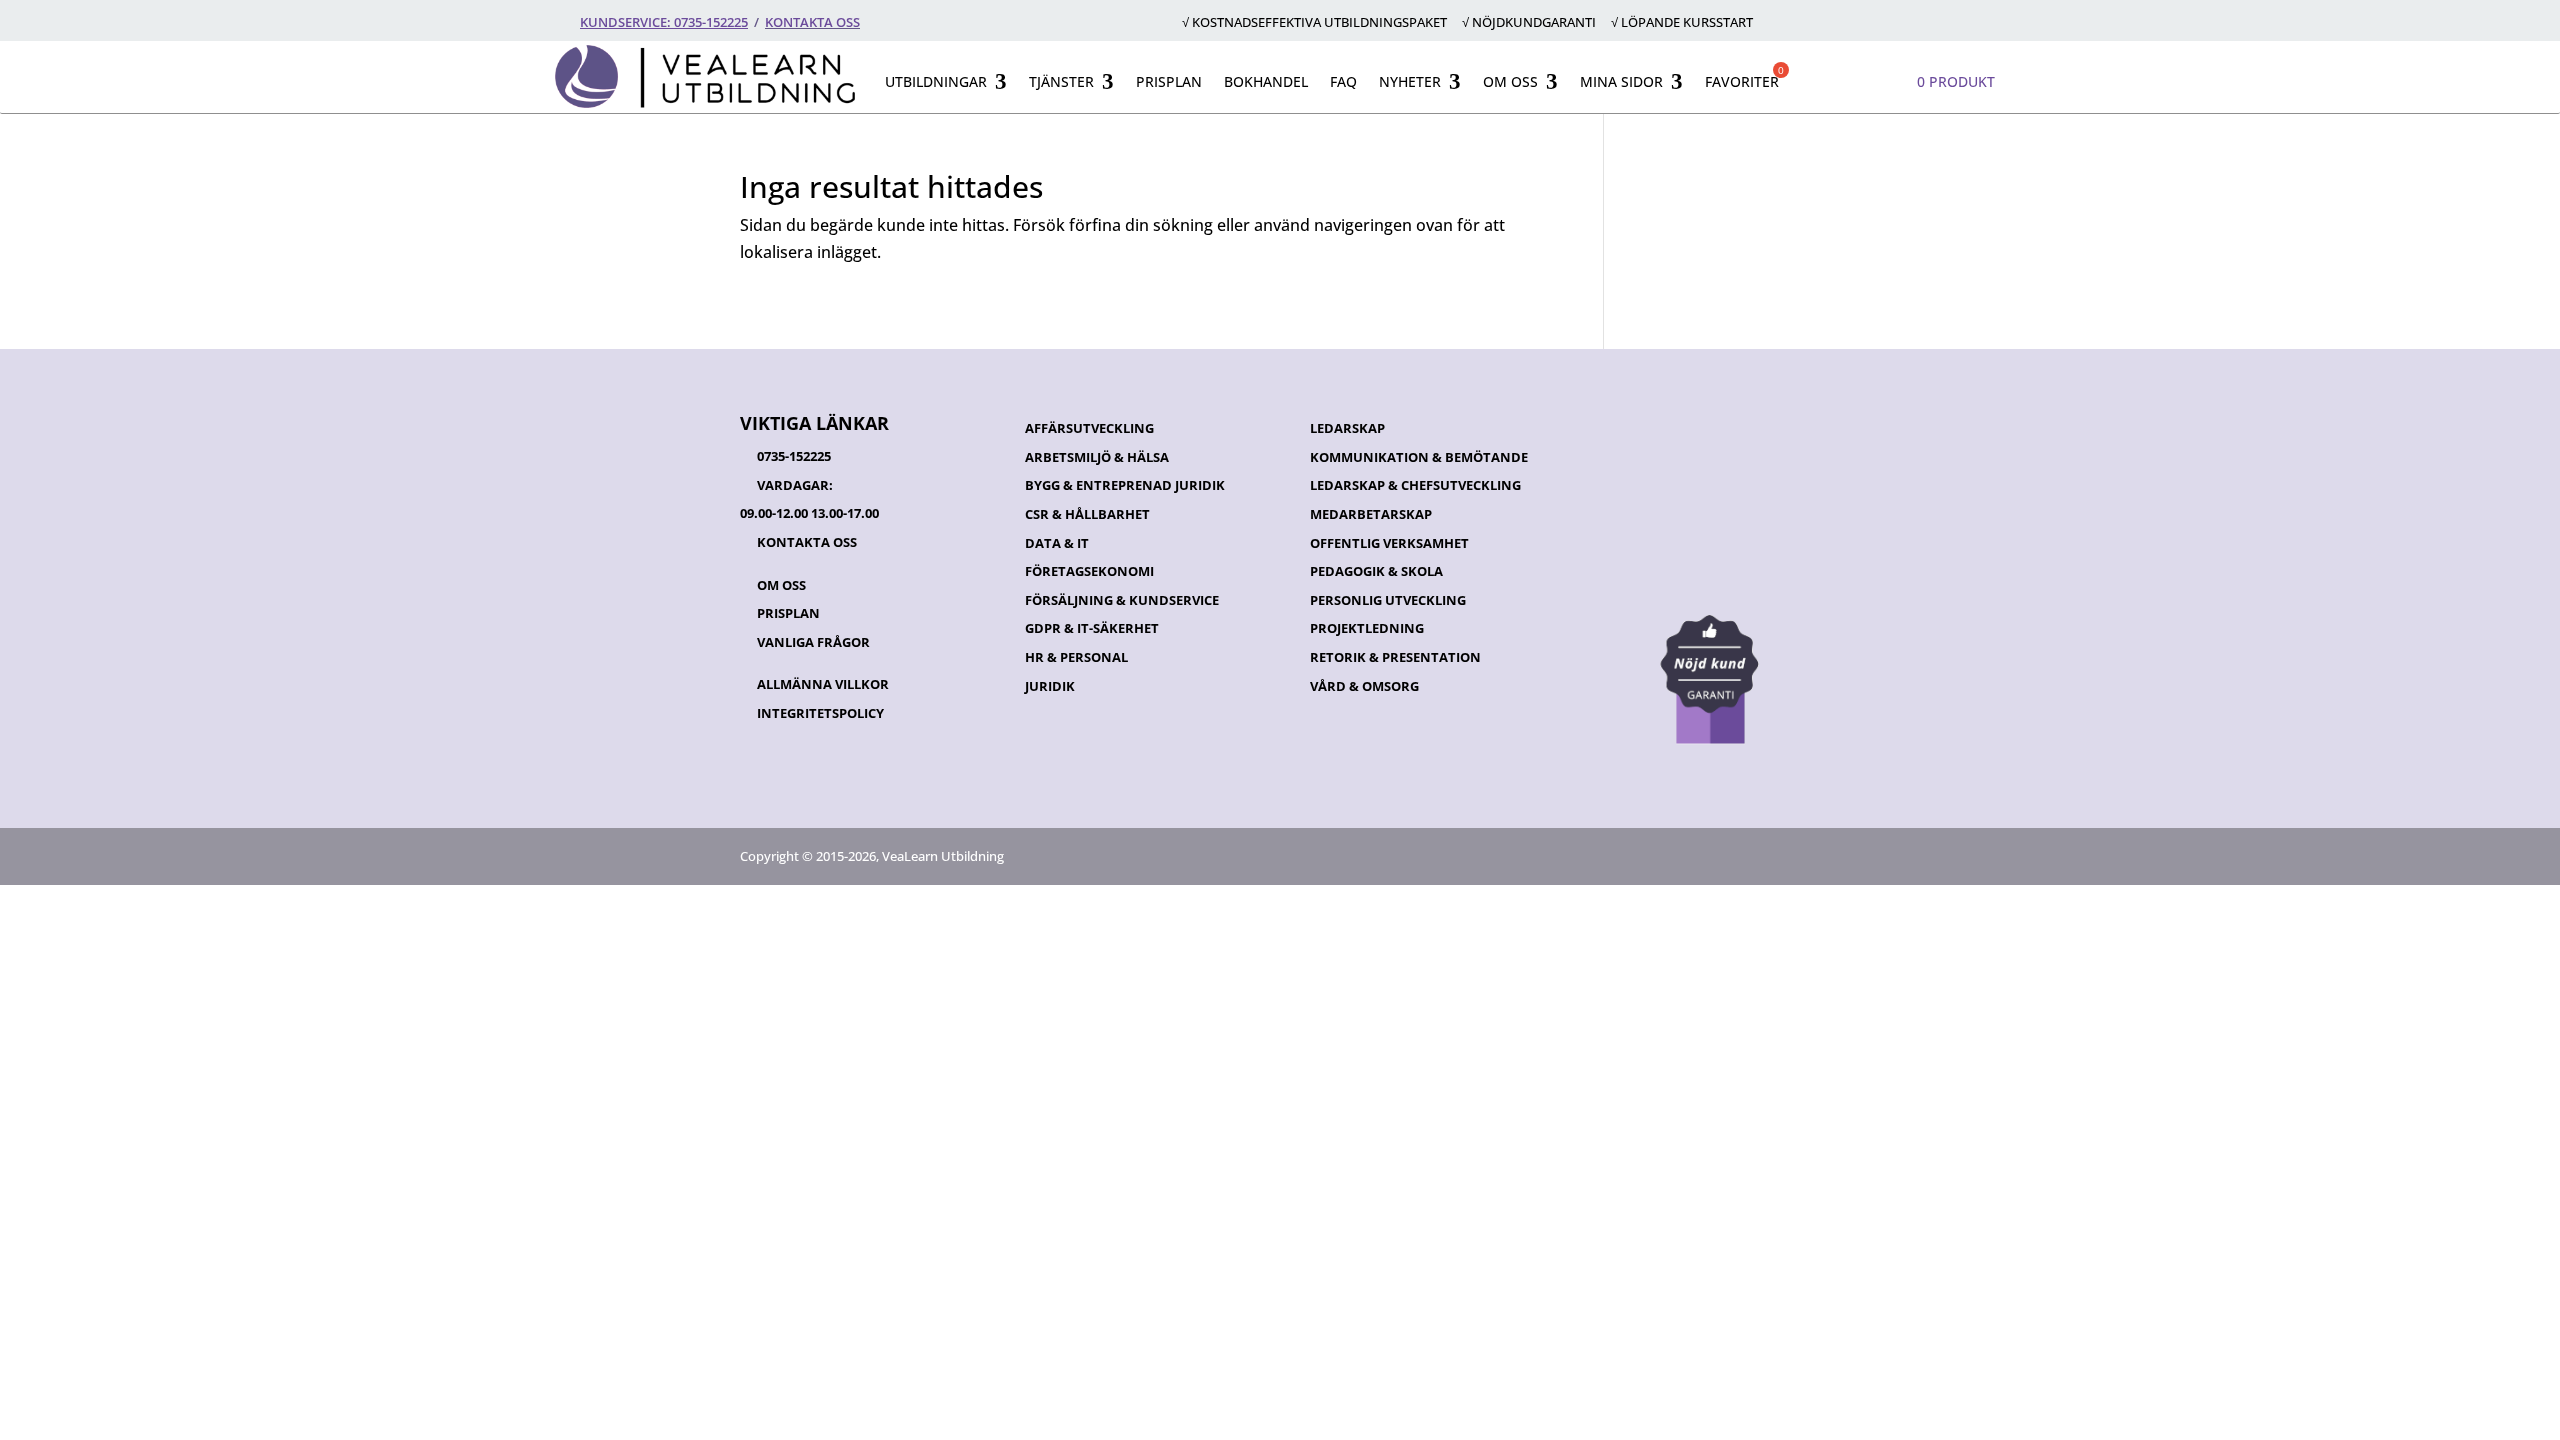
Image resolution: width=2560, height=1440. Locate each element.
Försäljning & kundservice (1122, 600)
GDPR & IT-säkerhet (1092, 628)
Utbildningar (936, 81)
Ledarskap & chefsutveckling (1415, 485)
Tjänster (1061, 81)
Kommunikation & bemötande (1419, 457)
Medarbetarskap (1371, 514)
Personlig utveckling (1388, 600)
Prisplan (1169, 81)
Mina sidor (1621, 81)
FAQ (1343, 81)
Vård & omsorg (1364, 686)
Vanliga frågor (813, 642)
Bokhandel (1266, 81)
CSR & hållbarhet (1087, 514)
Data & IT (1057, 543)
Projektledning (1367, 628)
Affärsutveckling (1089, 428)
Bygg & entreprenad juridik (1125, 485)
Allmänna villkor (823, 684)
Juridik (1050, 686)
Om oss (1510, 81)
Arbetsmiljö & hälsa (1097, 457)
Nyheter (1410, 81)
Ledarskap (1347, 428)
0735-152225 (794, 456)
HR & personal (1076, 657)
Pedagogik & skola (1376, 571)
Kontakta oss (812, 22)
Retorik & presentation (1395, 657)
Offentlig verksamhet (1389, 543)
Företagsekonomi (1089, 571)
